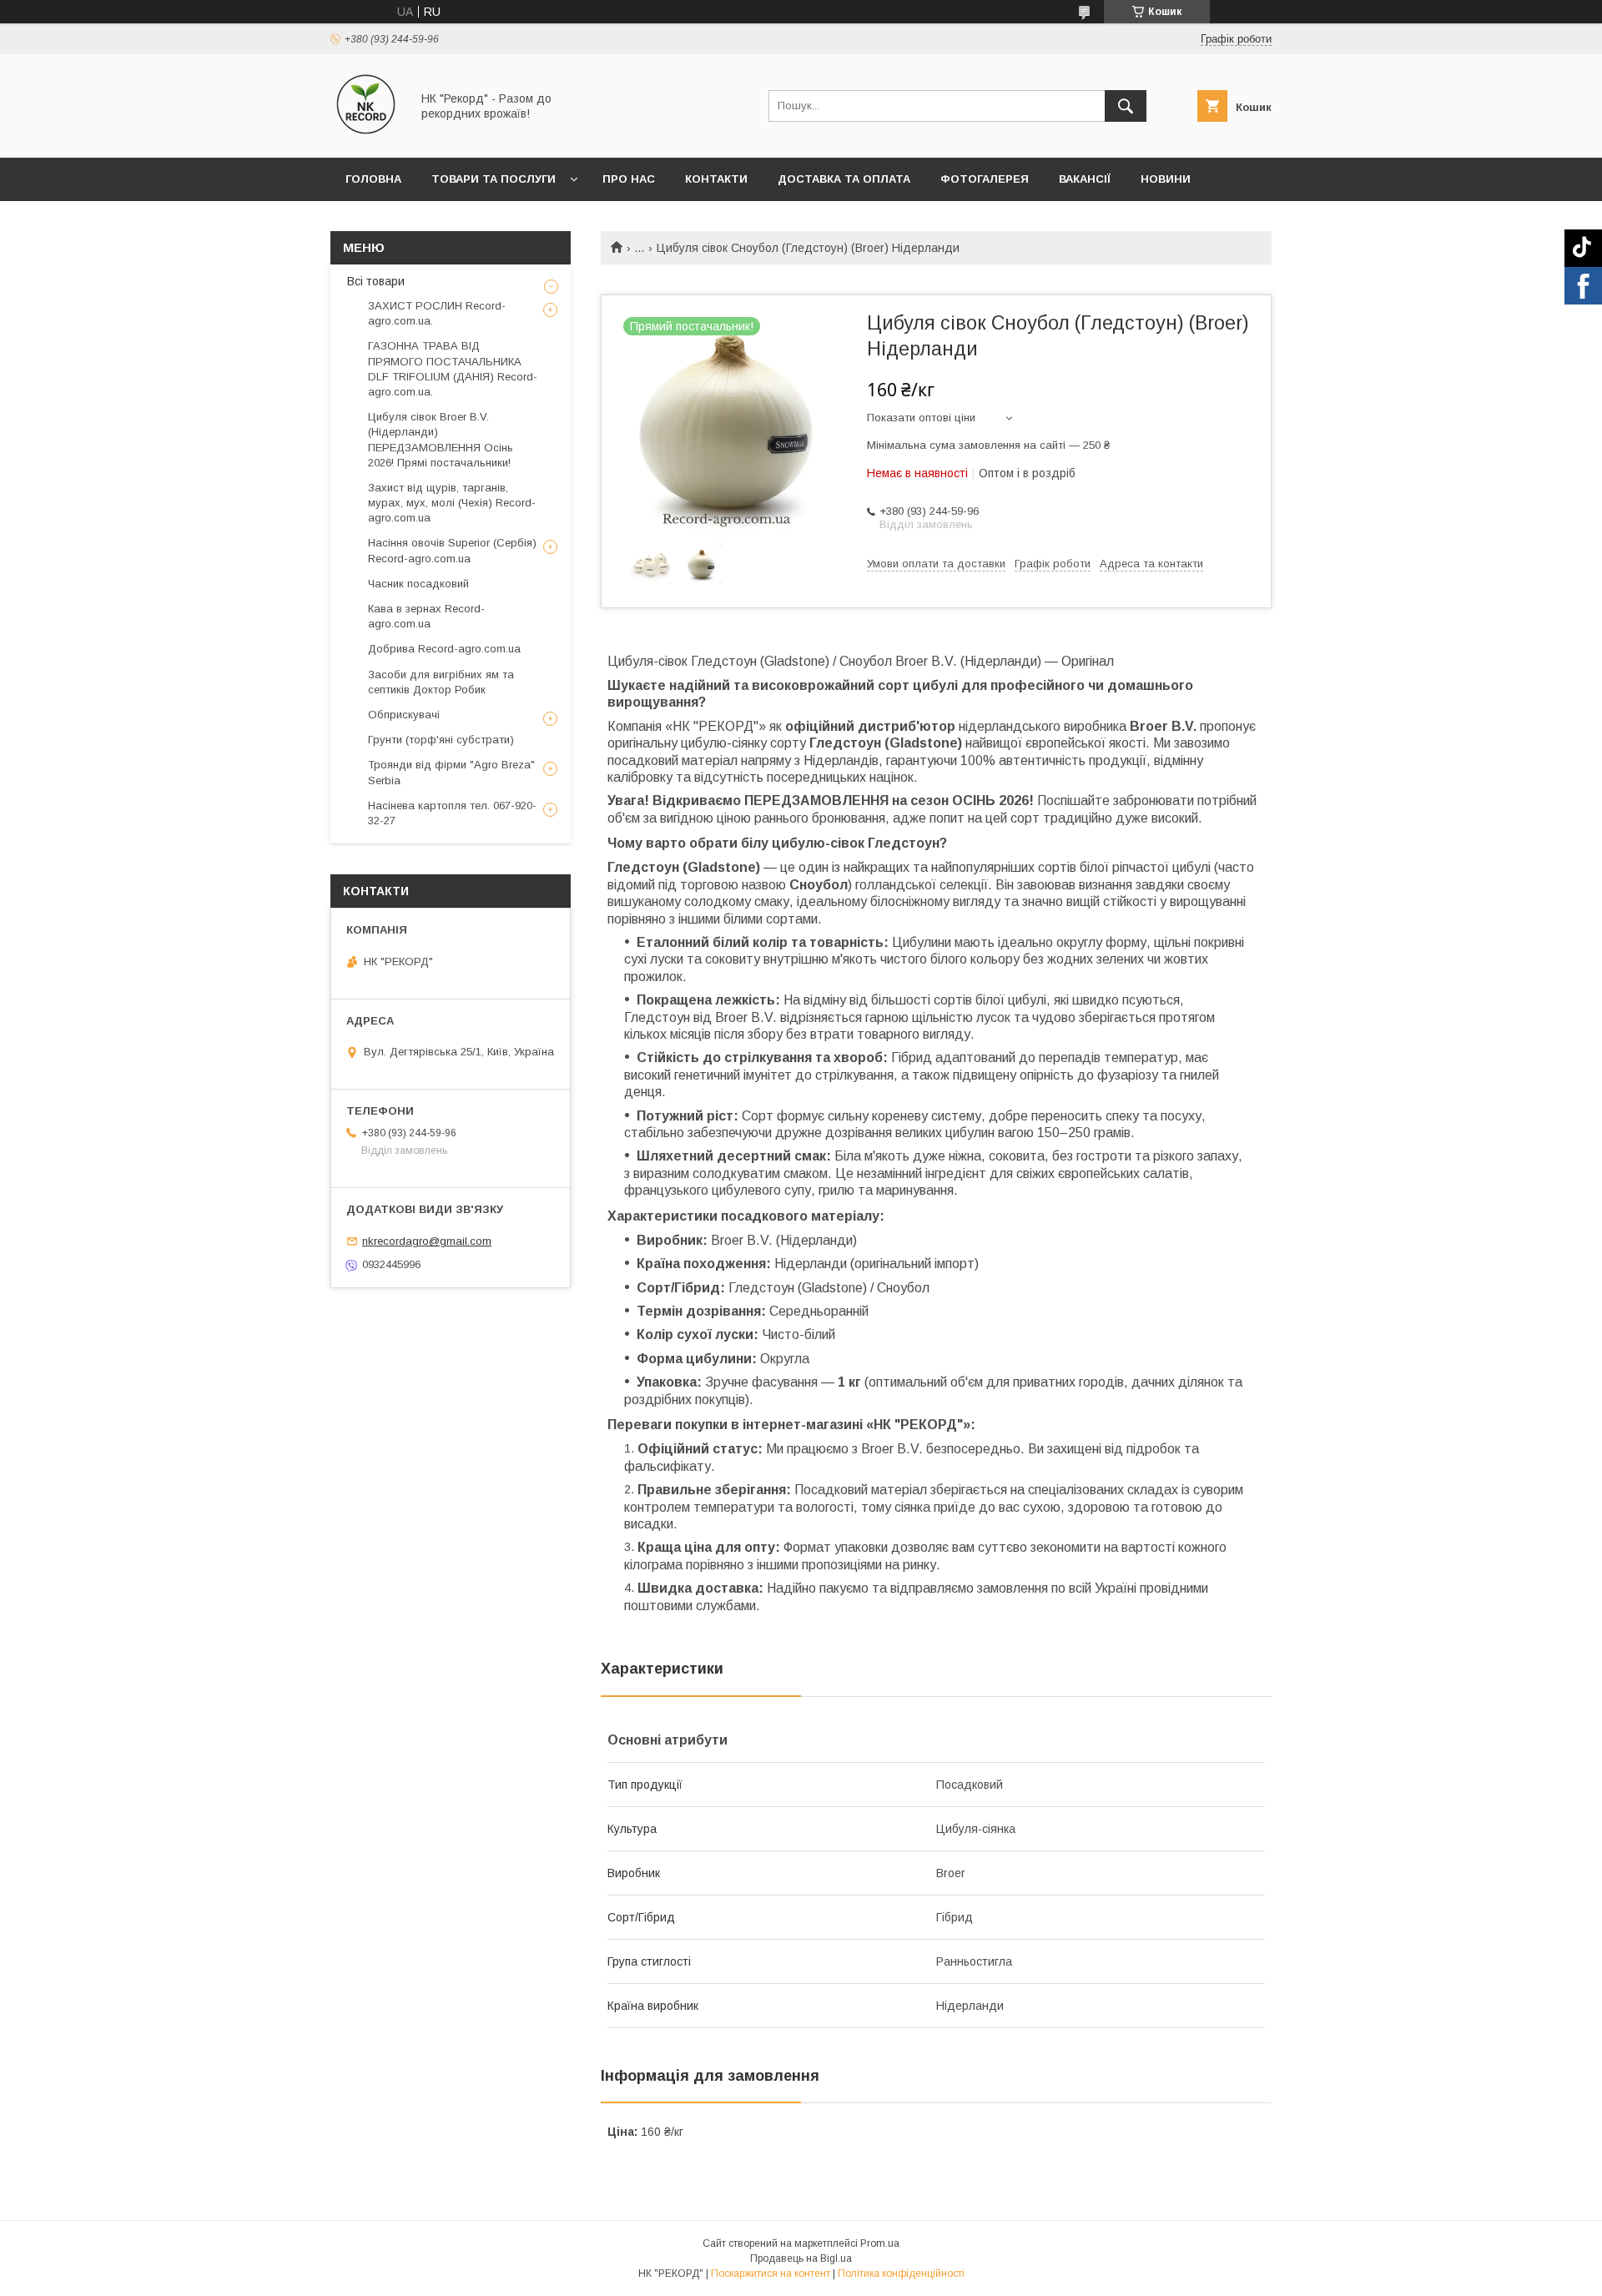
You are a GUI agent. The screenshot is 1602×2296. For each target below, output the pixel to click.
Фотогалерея (985, 179)
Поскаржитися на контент (771, 2273)
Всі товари (376, 281)
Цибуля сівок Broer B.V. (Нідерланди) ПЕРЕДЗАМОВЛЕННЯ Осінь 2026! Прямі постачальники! (441, 440)
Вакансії (1085, 179)
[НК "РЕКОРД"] (366, 136)
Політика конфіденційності (901, 2273)
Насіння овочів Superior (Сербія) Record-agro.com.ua (452, 550)
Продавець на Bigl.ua (801, 2258)
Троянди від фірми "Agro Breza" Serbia (451, 772)
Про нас (629, 179)
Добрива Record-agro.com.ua (444, 649)
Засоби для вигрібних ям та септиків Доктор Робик (441, 682)
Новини (1166, 179)
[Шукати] (1126, 106)
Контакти (716, 179)
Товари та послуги (494, 179)
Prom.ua (880, 2243)
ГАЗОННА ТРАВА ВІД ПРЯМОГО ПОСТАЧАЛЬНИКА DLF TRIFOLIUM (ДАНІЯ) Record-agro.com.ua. (453, 369)
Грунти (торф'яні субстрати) (441, 740)
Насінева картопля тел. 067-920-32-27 (452, 813)
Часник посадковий (418, 584)
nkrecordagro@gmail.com (427, 1241)
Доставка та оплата (844, 179)
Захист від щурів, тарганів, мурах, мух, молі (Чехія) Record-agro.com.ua (452, 503)
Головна (373, 179)
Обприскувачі (404, 715)
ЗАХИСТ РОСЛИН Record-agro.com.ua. (437, 313)
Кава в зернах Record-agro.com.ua (426, 616)
